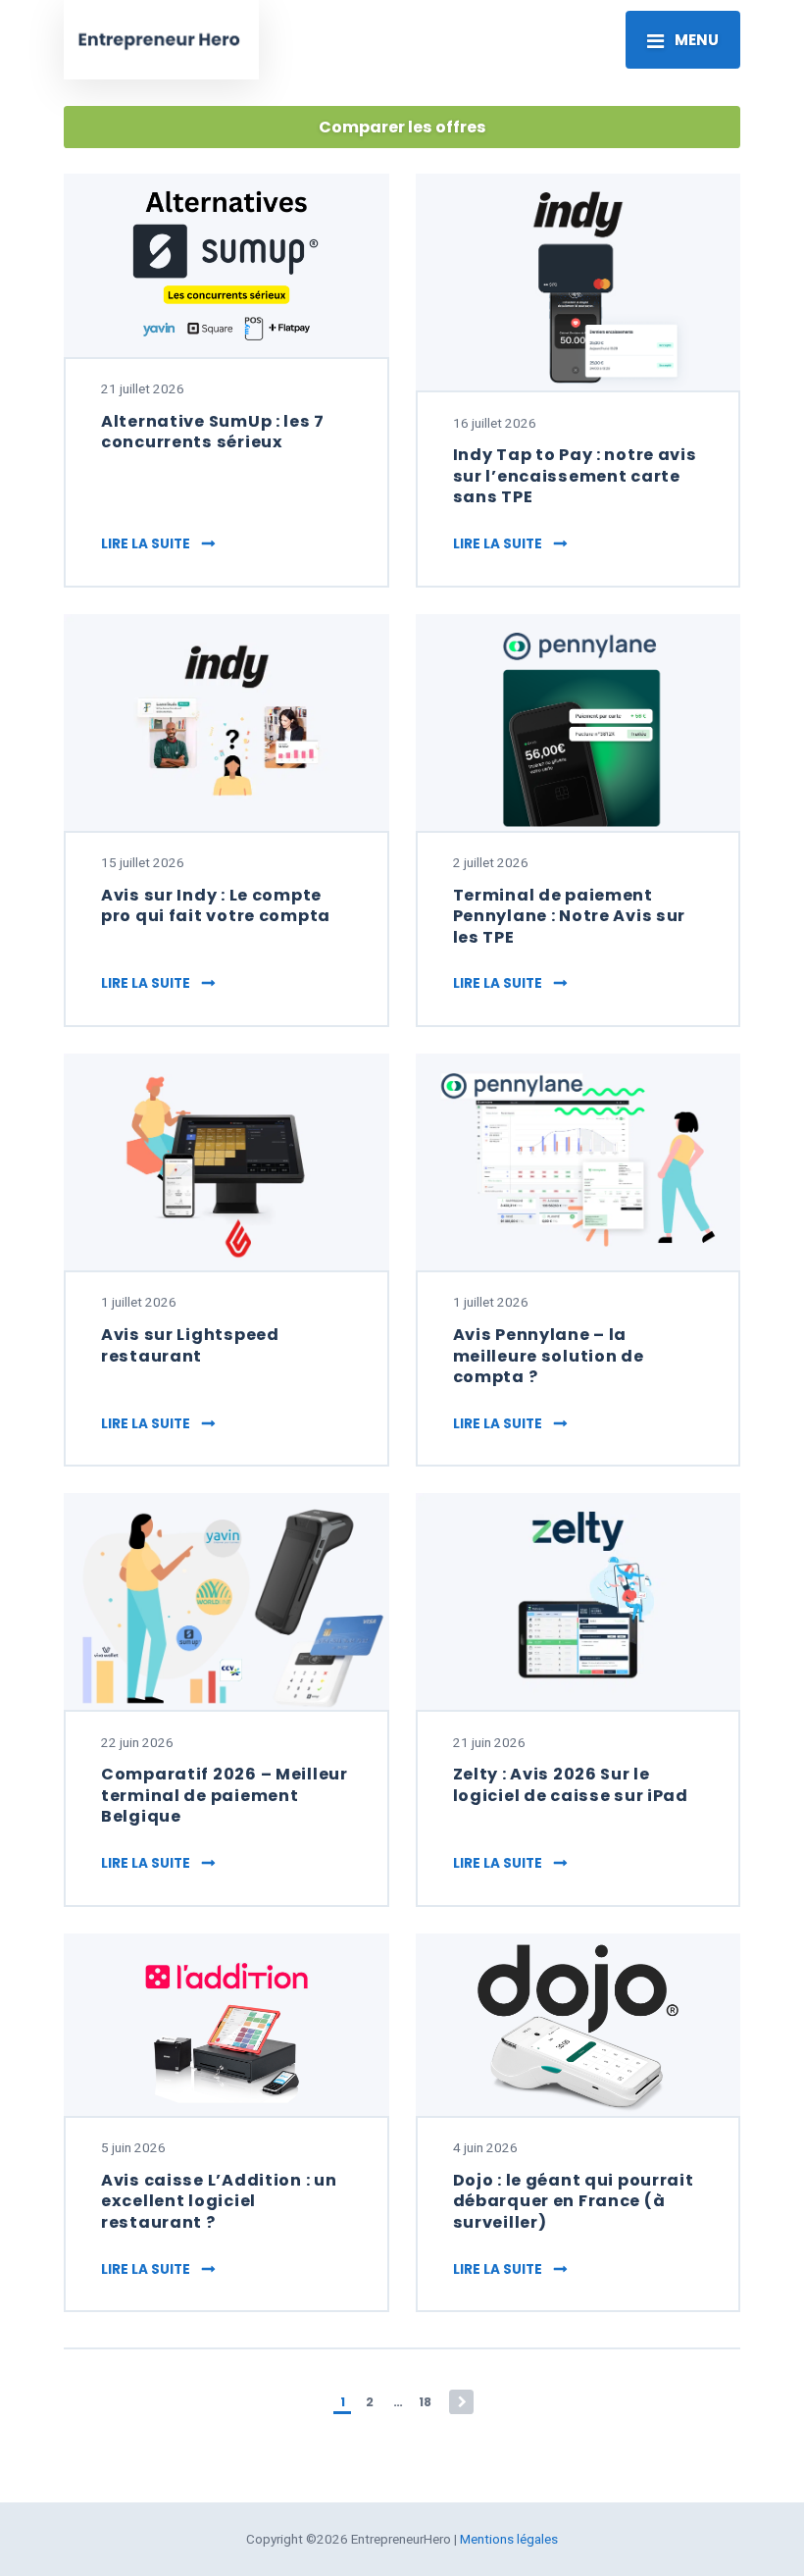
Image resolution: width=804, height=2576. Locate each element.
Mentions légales (509, 2539)
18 (425, 2402)
